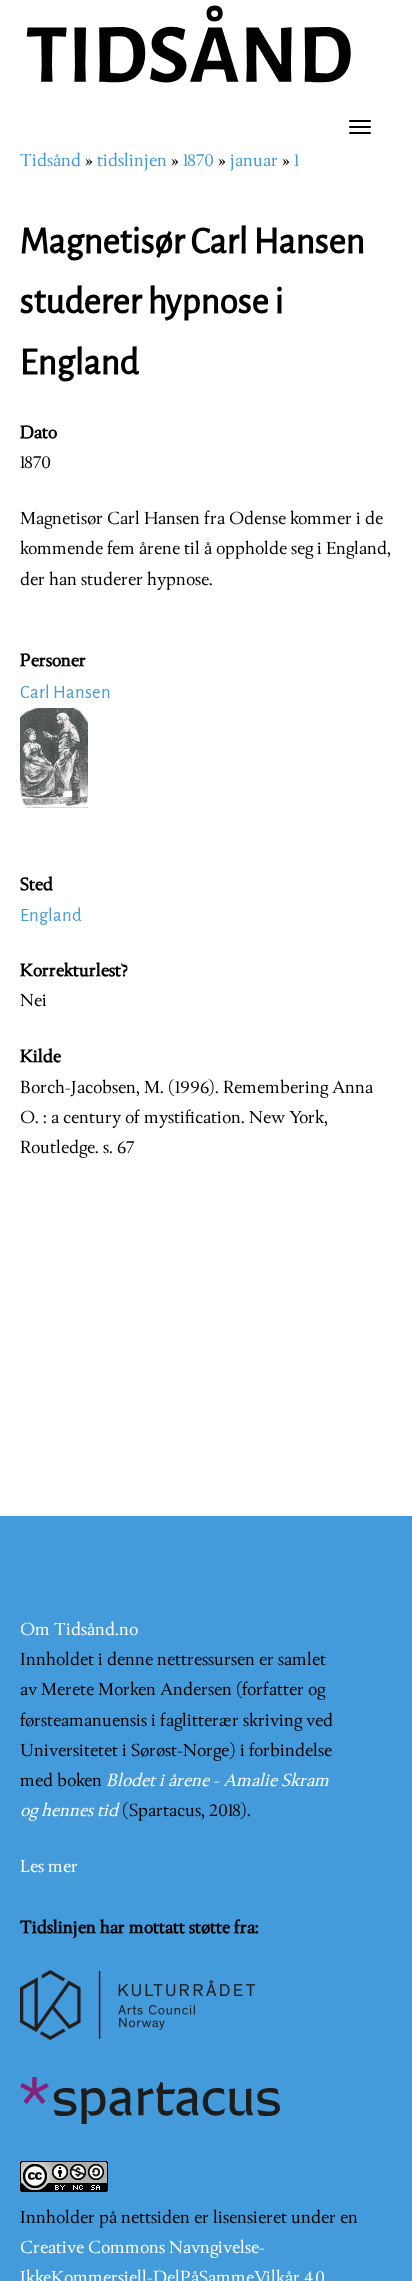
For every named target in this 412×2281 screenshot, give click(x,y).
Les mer (49, 1867)
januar (254, 161)
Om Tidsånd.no (79, 1630)
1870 (198, 161)
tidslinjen (132, 161)
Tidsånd (50, 161)
